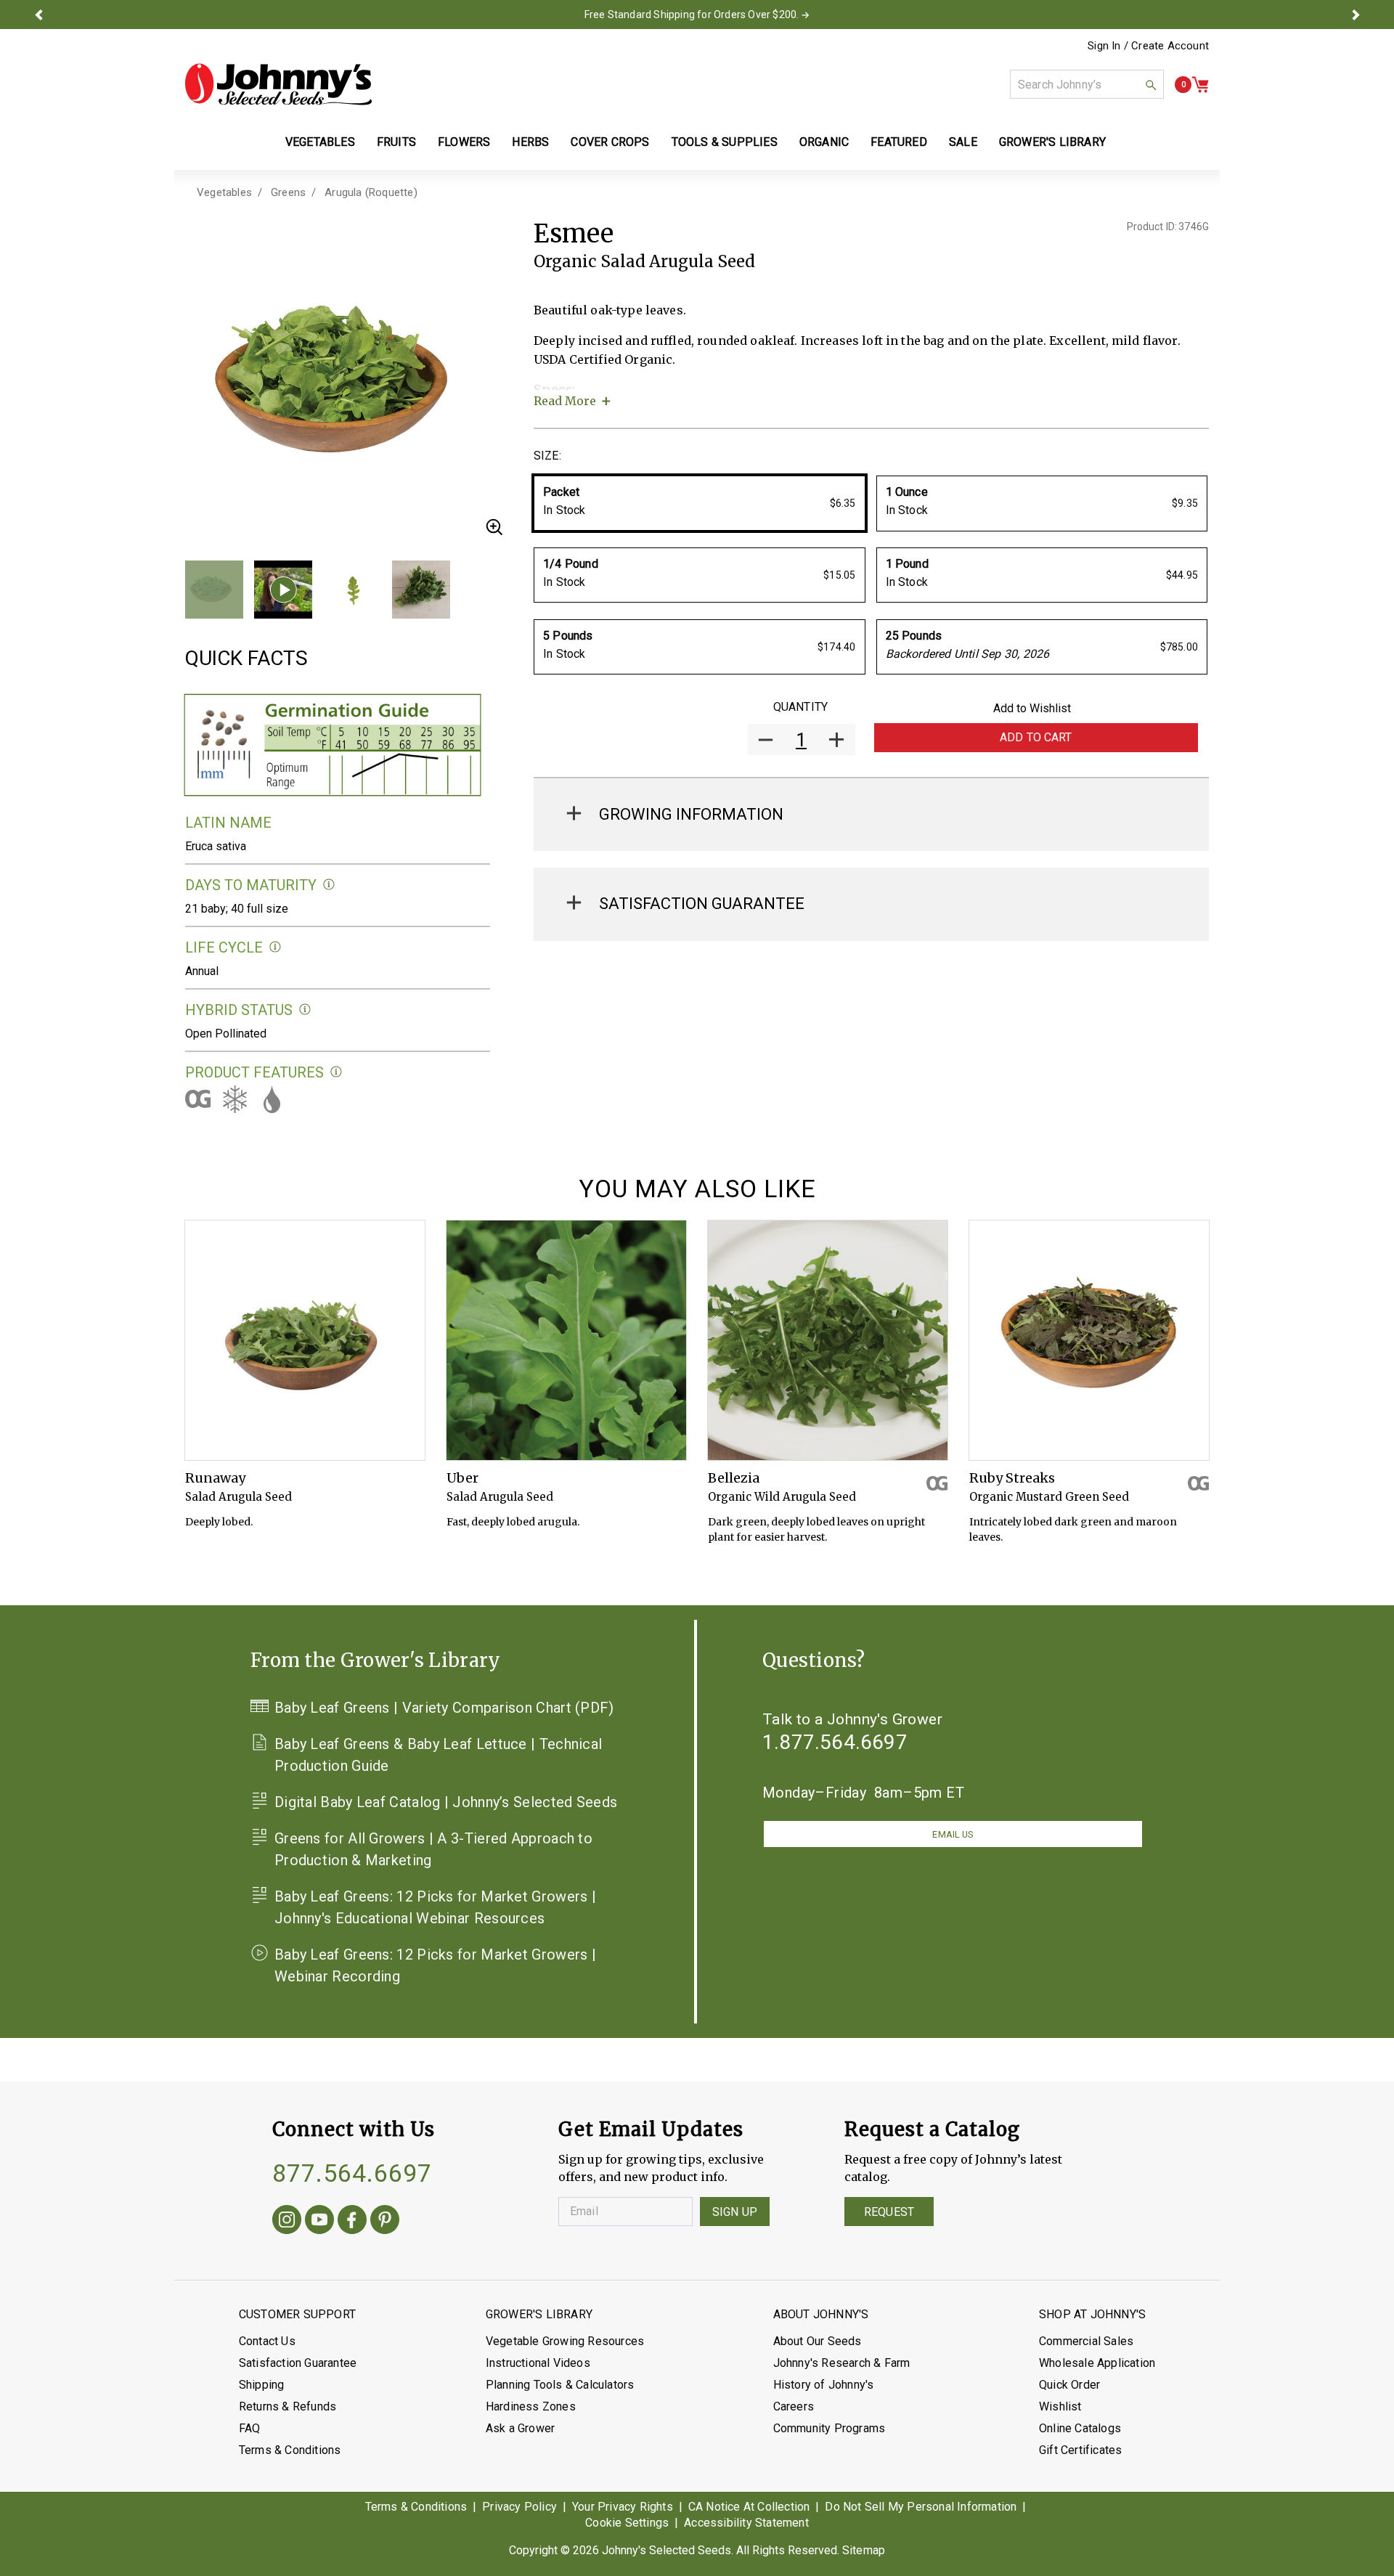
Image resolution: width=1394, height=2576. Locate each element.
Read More (565, 401)
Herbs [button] (530, 142)
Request (889, 2212)
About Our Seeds (818, 2341)
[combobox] (1087, 84)
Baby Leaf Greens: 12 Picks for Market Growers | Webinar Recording (435, 1965)
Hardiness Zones (531, 2406)
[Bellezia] (828, 1340)
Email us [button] (953, 1834)
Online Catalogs (1080, 2428)
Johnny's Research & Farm (842, 2363)
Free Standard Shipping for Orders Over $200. (692, 15)
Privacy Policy (519, 2507)
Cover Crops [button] (610, 142)
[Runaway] (305, 1340)
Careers (794, 2406)
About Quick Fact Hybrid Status (305, 1010)
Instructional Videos (538, 2363)
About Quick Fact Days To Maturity (329, 885)
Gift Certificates (1080, 2450)
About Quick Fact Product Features (337, 1072)
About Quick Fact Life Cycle (276, 947)
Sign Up (735, 2212)
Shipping (262, 2385)
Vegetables (224, 192)
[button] (38, 15)
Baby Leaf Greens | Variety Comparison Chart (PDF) (444, 1708)
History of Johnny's (824, 2385)
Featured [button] (899, 142)
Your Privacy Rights (623, 2507)
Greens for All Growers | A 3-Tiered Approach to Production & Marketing (433, 1849)
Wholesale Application (1097, 2363)
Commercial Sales (1086, 2341)
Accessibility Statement (746, 2523)
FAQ (250, 2428)
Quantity (800, 707)
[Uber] (566, 1340)
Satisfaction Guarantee (298, 2363)
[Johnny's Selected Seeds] (278, 84)
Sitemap (864, 2550)
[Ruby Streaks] (1089, 1340)
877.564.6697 (352, 2173)
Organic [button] (824, 142)
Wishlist (1060, 2406)
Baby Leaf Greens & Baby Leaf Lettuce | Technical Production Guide (438, 1755)
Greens (288, 192)
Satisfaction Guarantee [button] (702, 904)
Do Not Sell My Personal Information (921, 2507)
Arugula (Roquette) (371, 192)
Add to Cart (1036, 737)
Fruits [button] (396, 142)
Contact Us (267, 2341)
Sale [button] (963, 142)
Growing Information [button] (691, 814)
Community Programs (830, 2428)
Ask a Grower (520, 2428)
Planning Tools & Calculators (560, 2385)
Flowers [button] (464, 142)
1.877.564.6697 (835, 1742)
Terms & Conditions (290, 2450)
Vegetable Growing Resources (565, 2341)
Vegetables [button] (320, 142)
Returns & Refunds (288, 2406)
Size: (547, 456)
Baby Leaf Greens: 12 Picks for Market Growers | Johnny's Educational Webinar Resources (435, 1907)
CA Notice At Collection (749, 2507)
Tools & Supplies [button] (725, 142)
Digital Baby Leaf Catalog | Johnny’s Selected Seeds (446, 1802)
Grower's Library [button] (1054, 142)
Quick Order (1069, 2385)
